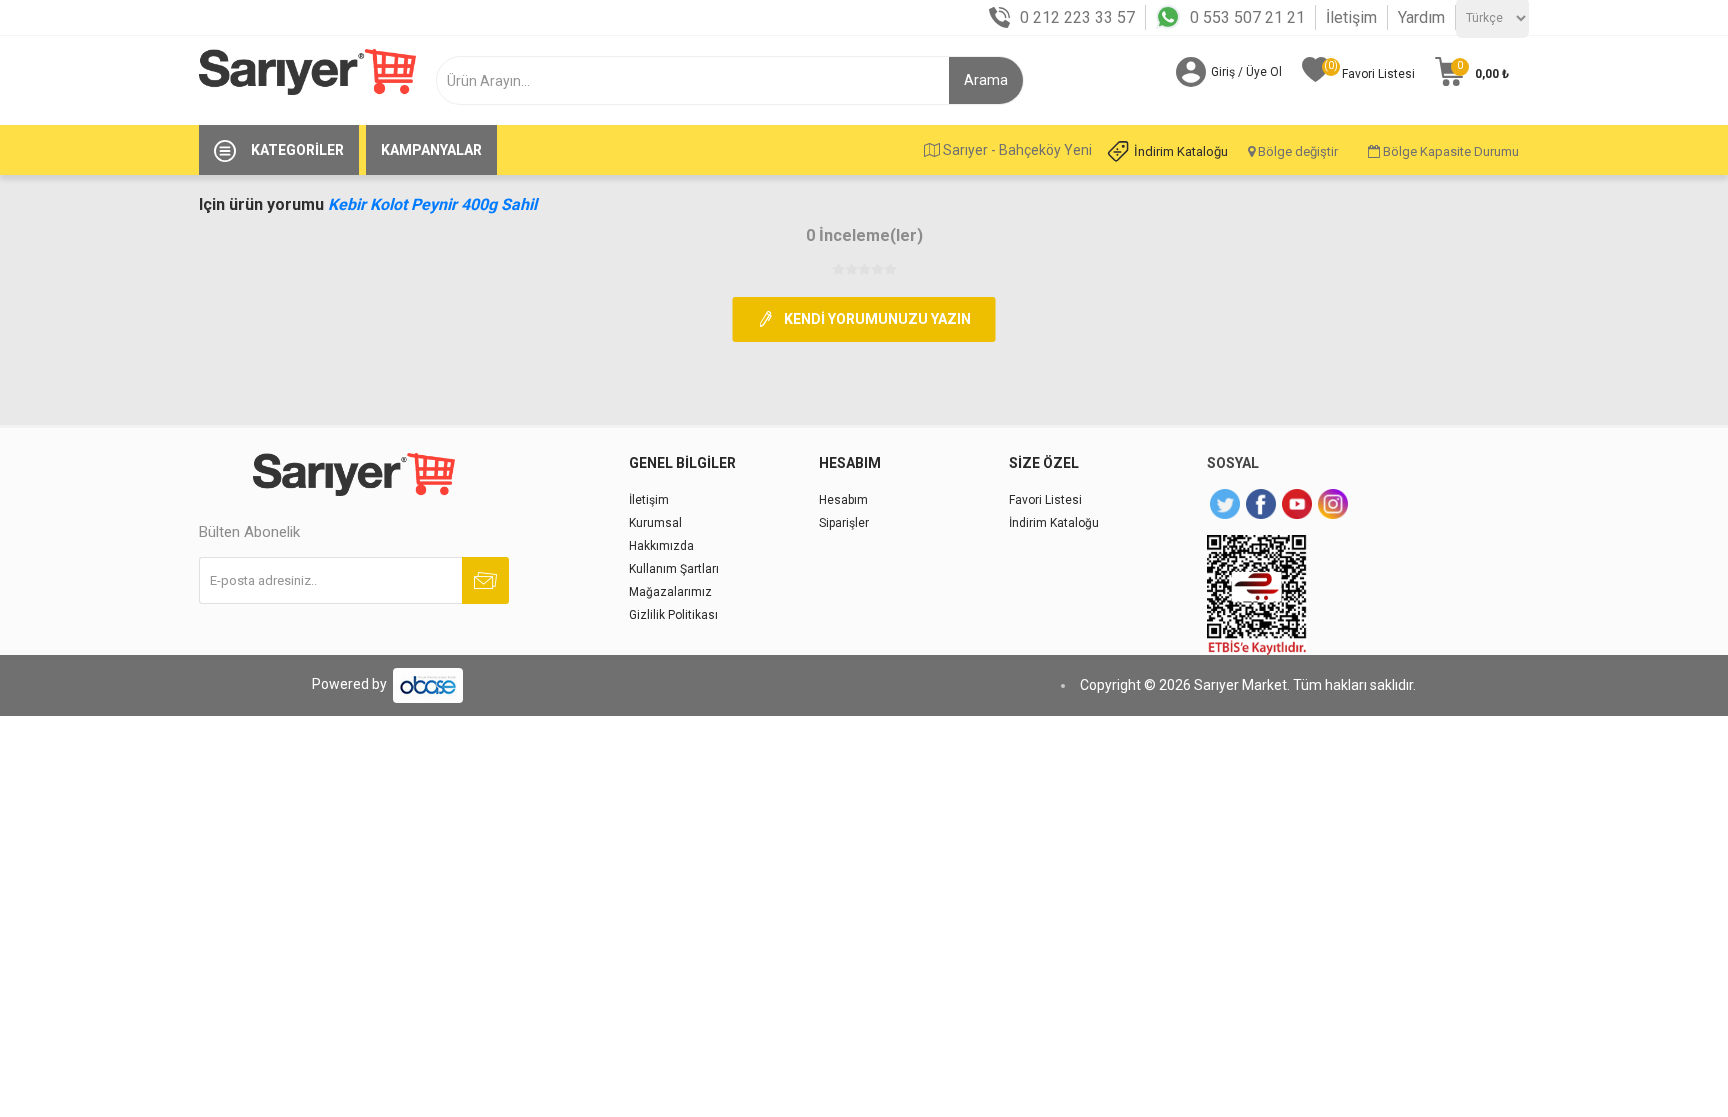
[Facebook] (1261, 504)
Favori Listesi (1045, 500)
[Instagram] (1333, 504)
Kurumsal (655, 523)
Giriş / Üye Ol (1246, 72)
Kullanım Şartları (674, 569)
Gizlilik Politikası (673, 615)
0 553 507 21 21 (1247, 17)
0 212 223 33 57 (1077, 17)
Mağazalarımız (670, 592)
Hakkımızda (661, 546)
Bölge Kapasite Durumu (1449, 151)
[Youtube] (1297, 504)
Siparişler (844, 523)
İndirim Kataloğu (1181, 151)
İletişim (1351, 17)
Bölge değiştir (1296, 151)
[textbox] (700, 80)
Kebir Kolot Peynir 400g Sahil (432, 204)
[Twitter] (1225, 504)
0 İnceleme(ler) (864, 235)
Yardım (1421, 17)
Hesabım (843, 500)
